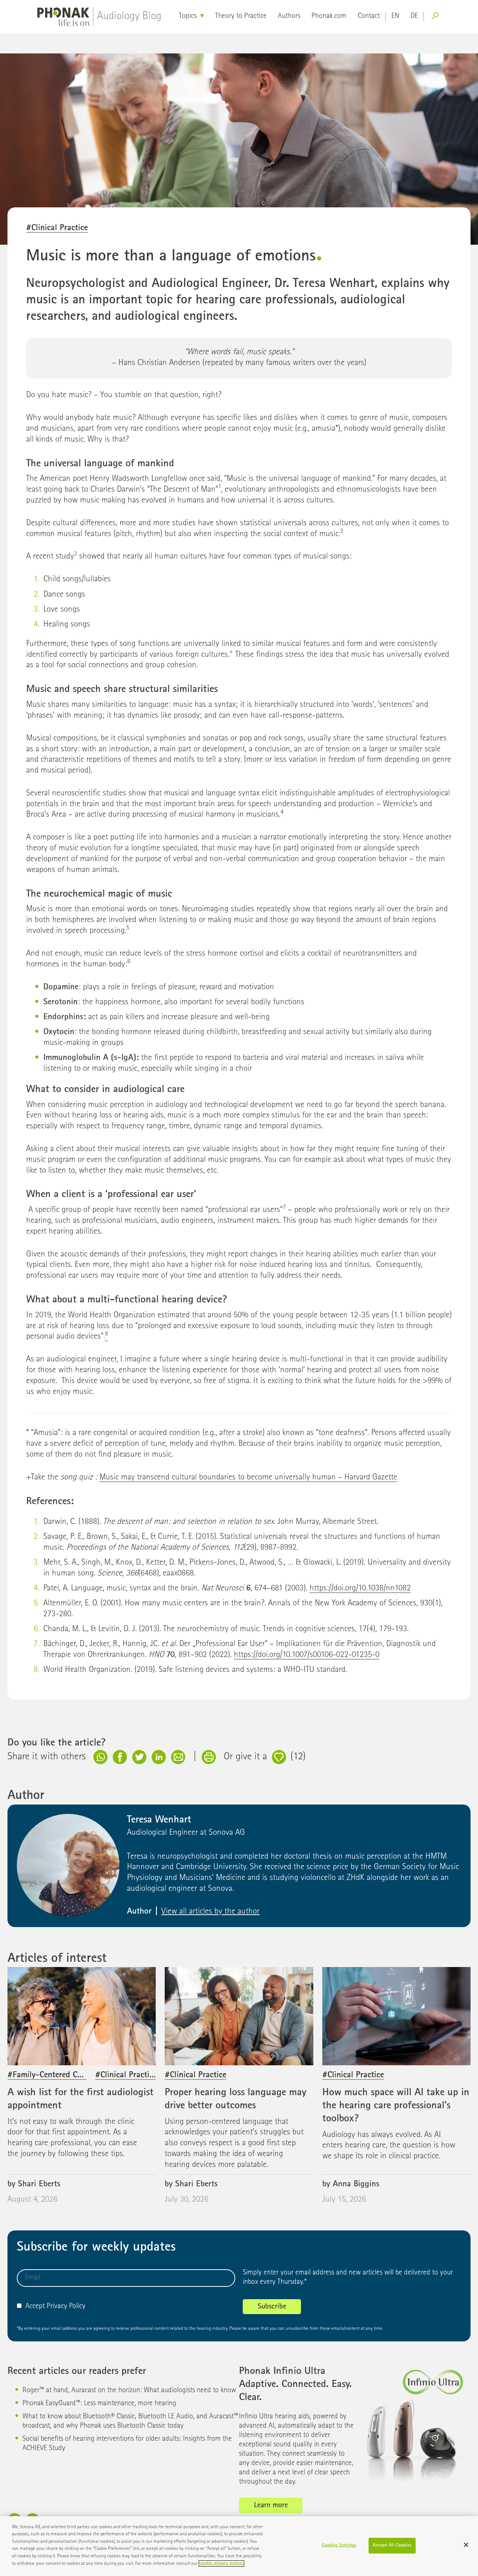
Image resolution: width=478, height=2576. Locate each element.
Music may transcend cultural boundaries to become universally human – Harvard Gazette (248, 1478)
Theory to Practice (241, 16)
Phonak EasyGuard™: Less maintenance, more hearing (99, 2404)
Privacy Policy (66, 2307)
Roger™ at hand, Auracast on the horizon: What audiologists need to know (129, 2391)
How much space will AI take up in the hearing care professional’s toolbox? (396, 2106)
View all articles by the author (210, 1912)
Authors (289, 16)
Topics (188, 16)
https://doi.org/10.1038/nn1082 (360, 1589)
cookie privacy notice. (221, 2563)
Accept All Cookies (392, 2546)
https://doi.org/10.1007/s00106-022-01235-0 (307, 1655)
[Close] (466, 2545)
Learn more (271, 2506)
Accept (35, 2307)
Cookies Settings (339, 2546)
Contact (369, 16)
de (414, 16)
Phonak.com (329, 16)
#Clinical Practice (57, 228)
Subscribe (272, 2307)
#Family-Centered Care (48, 2076)
